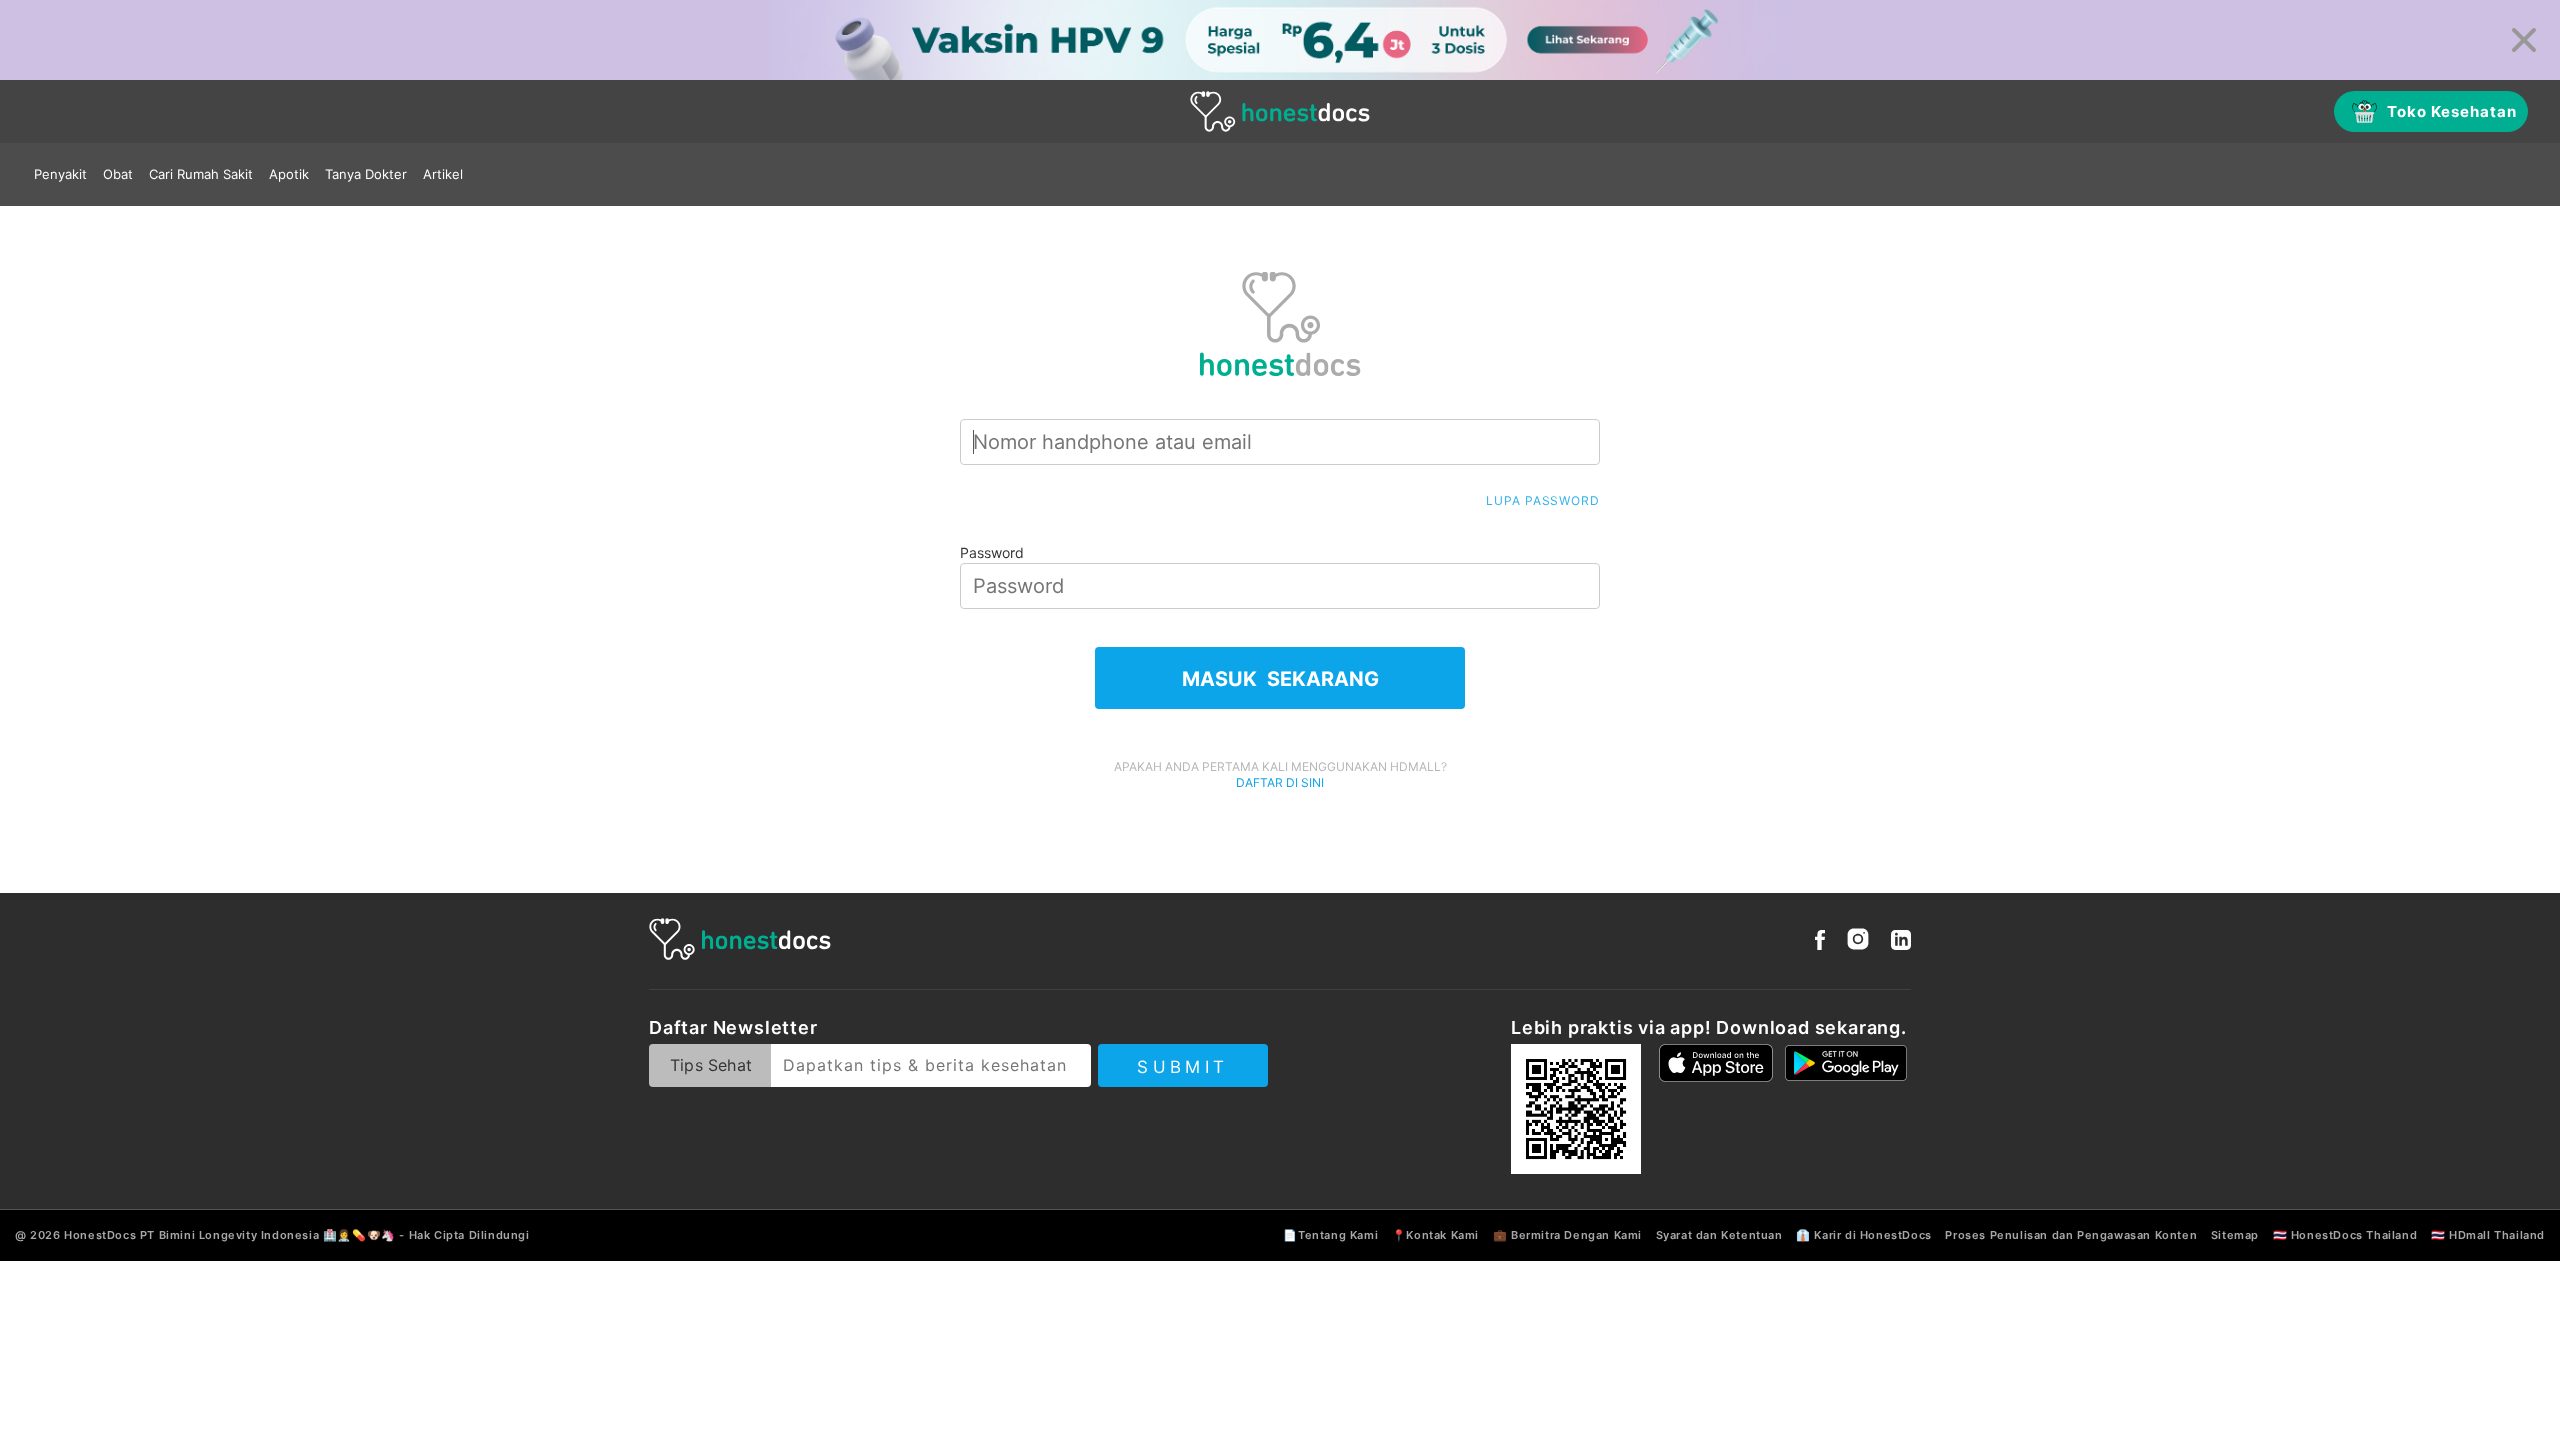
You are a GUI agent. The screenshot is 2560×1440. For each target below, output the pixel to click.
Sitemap (2235, 1235)
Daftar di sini (1280, 782)
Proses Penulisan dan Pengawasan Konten (2071, 1235)
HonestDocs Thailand (2354, 1235)
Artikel (443, 174)
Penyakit (60, 174)
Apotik (289, 174)
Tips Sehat (711, 1065)
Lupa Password (1543, 500)
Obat (118, 174)
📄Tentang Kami (1330, 1235)
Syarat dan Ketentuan (1719, 1235)
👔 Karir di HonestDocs (1864, 1235)
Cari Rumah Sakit (201, 174)
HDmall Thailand (2497, 1235)
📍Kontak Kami (1435, 1235)
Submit (1182, 1067)
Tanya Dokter (366, 174)
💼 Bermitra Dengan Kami (1567, 1235)
